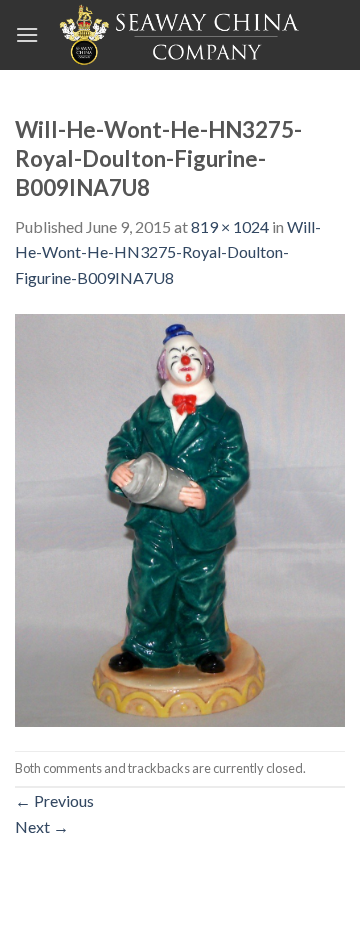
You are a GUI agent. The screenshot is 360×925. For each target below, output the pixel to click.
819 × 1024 (230, 226)
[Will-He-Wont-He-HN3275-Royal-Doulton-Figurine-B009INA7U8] (180, 518)
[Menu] (27, 34)
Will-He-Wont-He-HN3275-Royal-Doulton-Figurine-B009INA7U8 (168, 252)
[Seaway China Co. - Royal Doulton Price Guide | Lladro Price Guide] (181, 35)
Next (42, 826)
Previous (54, 800)
